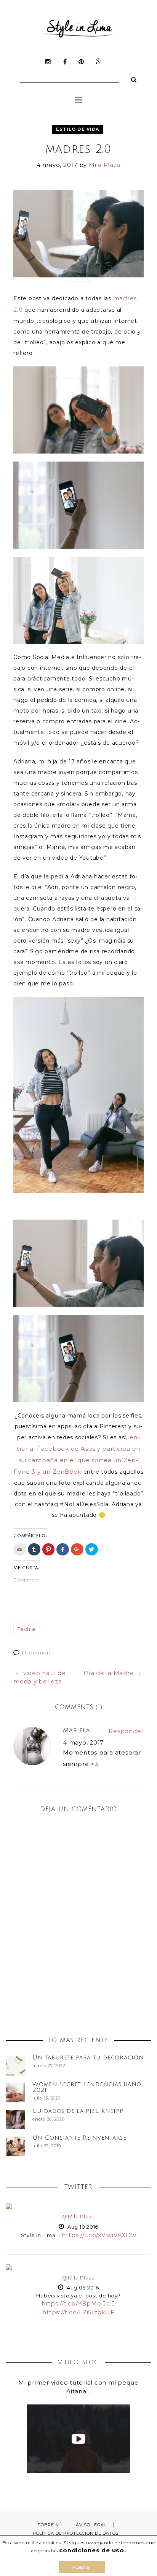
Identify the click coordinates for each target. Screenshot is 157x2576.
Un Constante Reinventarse (79, 2138)
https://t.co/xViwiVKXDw (99, 2235)
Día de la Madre (109, 1673)
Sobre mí (49, 2525)
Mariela (77, 1730)
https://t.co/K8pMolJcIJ (78, 2303)
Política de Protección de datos (76, 2533)
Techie (27, 1629)
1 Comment (37, 1653)
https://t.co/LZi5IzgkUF (78, 2312)
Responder (126, 1731)
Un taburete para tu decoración (88, 2058)
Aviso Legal (91, 2525)
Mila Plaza (105, 165)
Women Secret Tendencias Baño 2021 (87, 2087)
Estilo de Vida (78, 129)
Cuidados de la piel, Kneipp (78, 2111)
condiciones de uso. (92, 2550)
